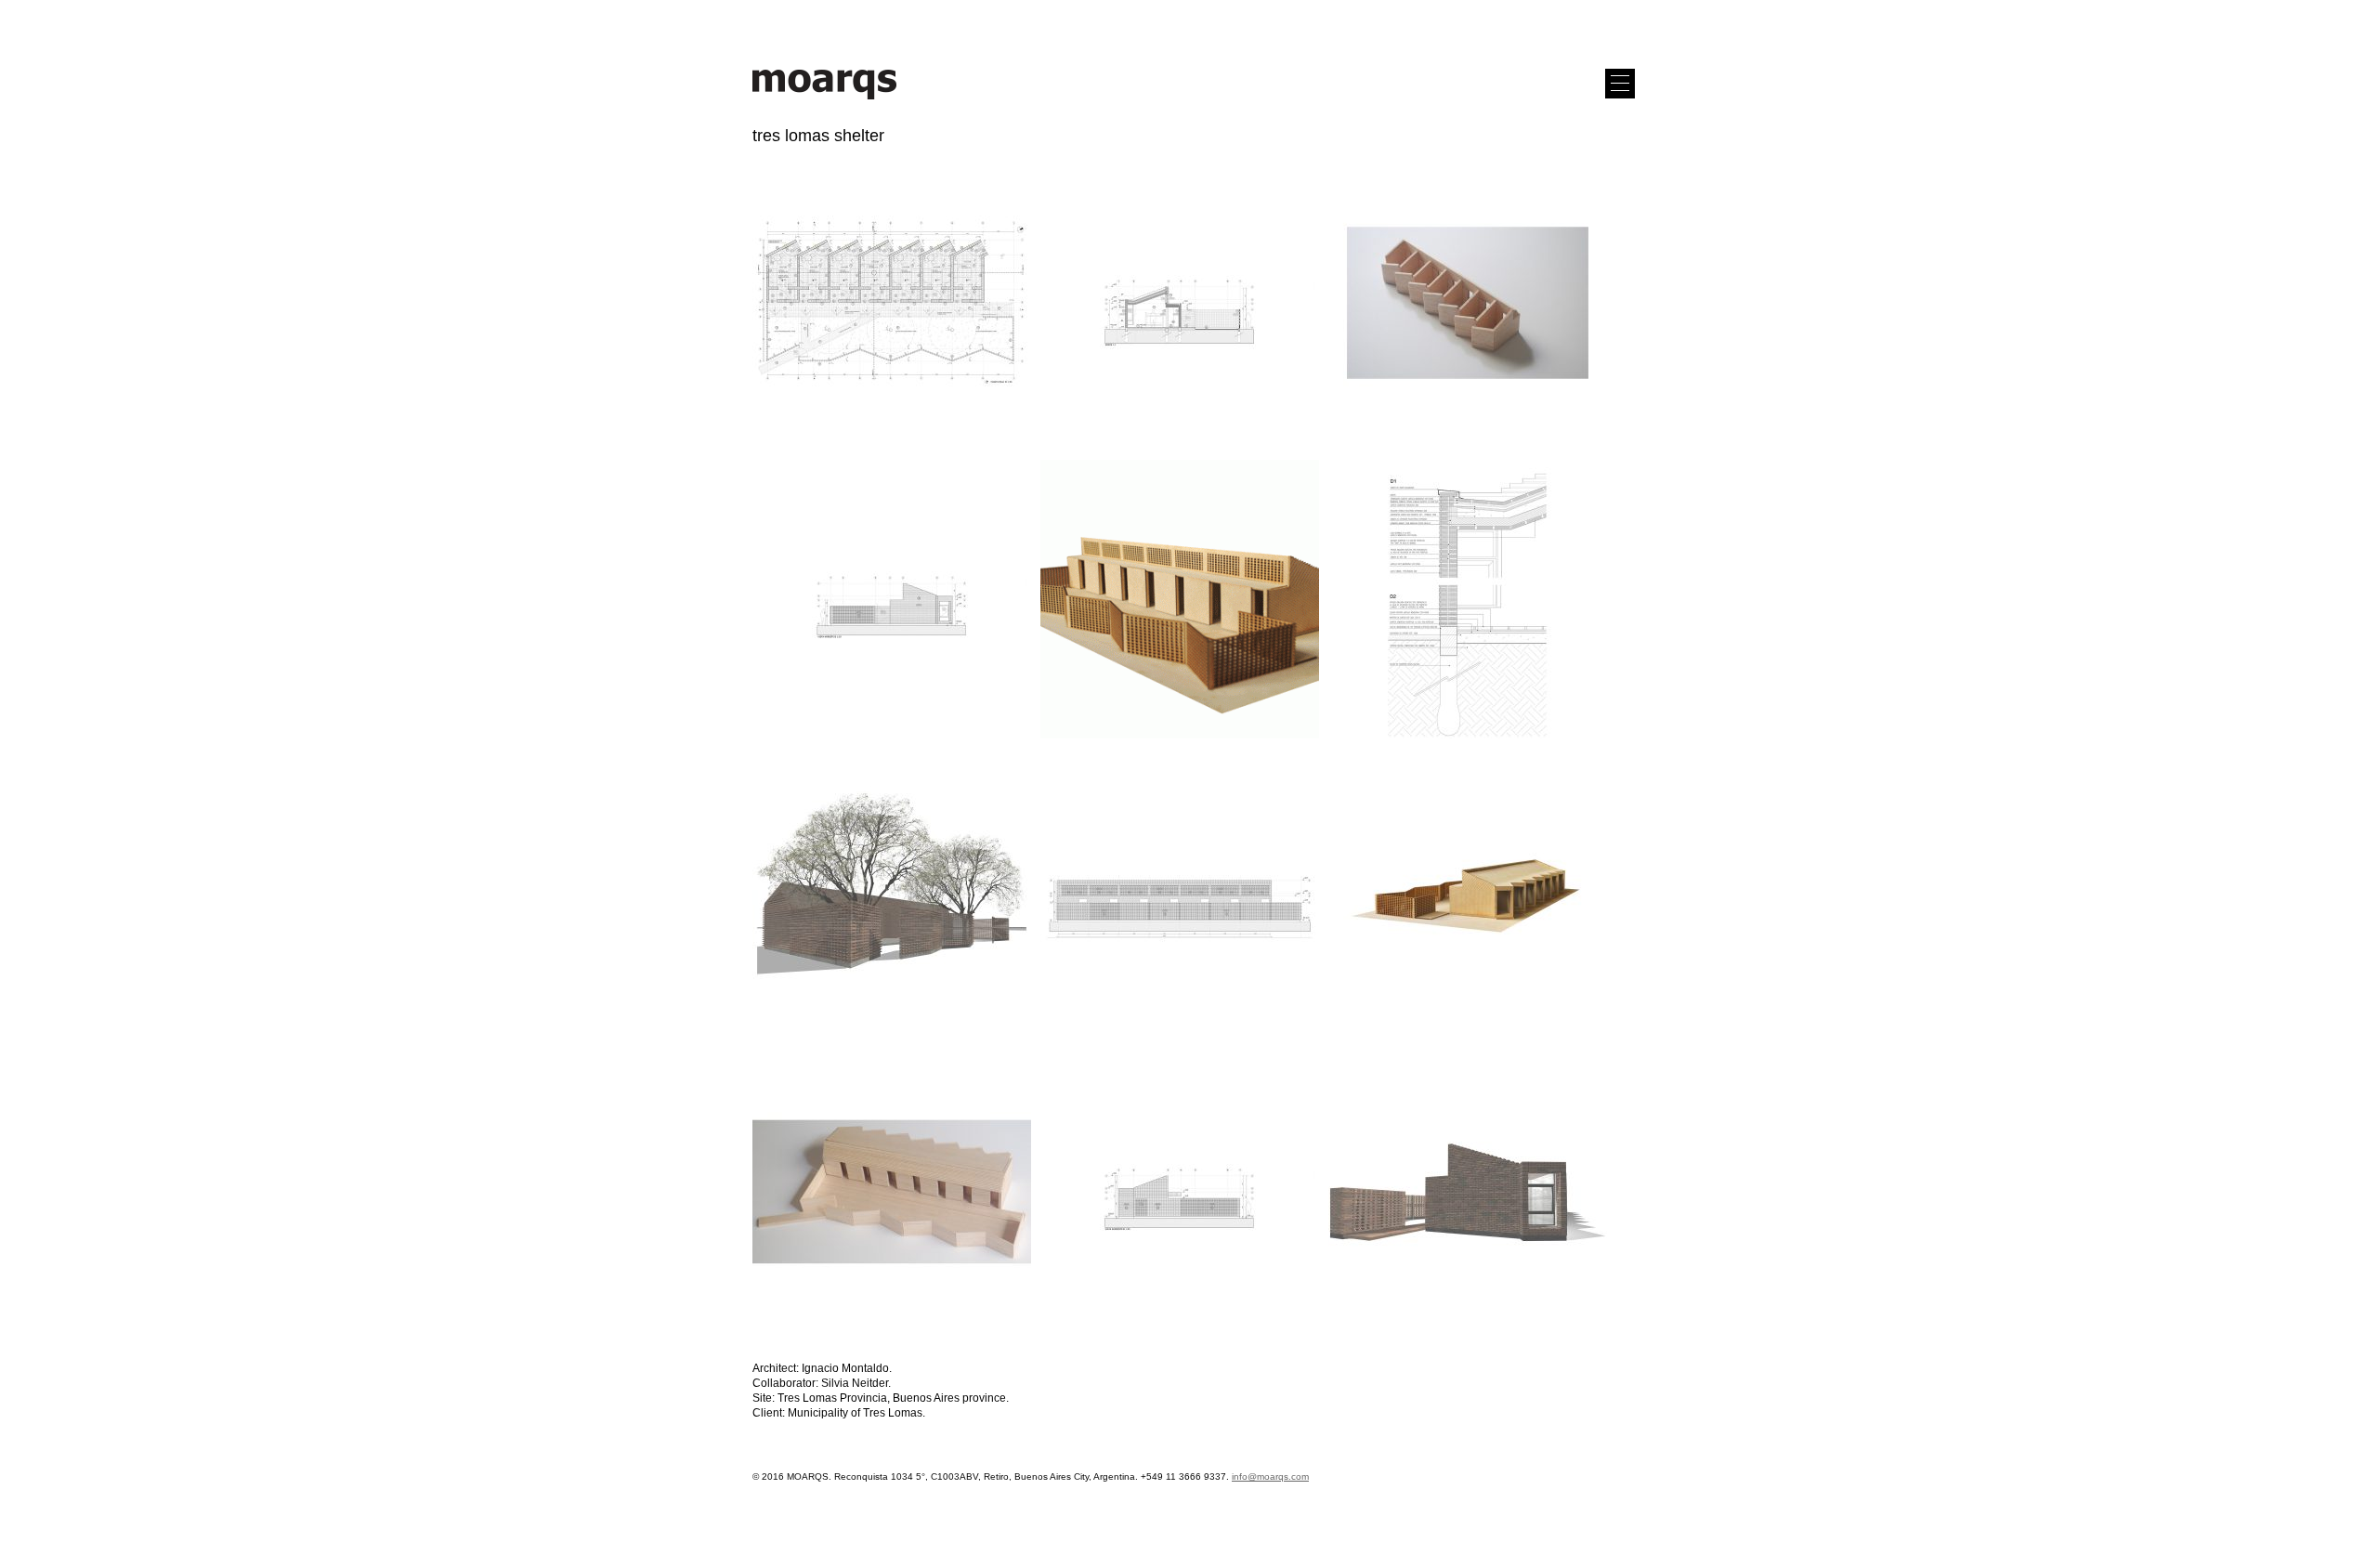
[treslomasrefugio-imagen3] (892, 896)
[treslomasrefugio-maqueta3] (1468, 896)
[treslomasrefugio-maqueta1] (1468, 304)
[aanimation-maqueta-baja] (1180, 600)
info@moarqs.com (1270, 1477)
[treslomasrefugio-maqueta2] (892, 1193)
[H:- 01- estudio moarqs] (892, 304)
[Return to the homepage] (824, 100)
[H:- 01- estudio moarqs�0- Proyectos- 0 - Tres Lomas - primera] (1180, 304)
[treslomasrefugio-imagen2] (1468, 1193)
